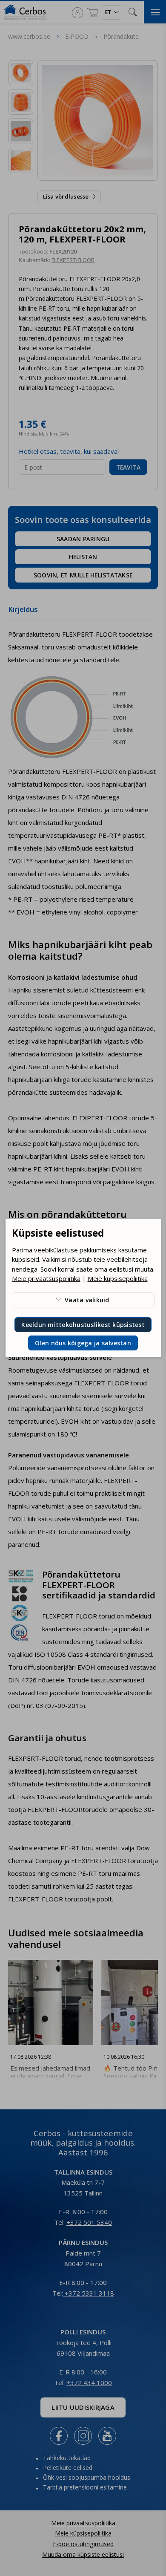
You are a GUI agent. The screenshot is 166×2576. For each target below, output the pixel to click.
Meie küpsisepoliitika (118, 1278)
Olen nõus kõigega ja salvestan (83, 1343)
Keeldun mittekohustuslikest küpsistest (83, 1325)
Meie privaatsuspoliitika (46, 1278)
